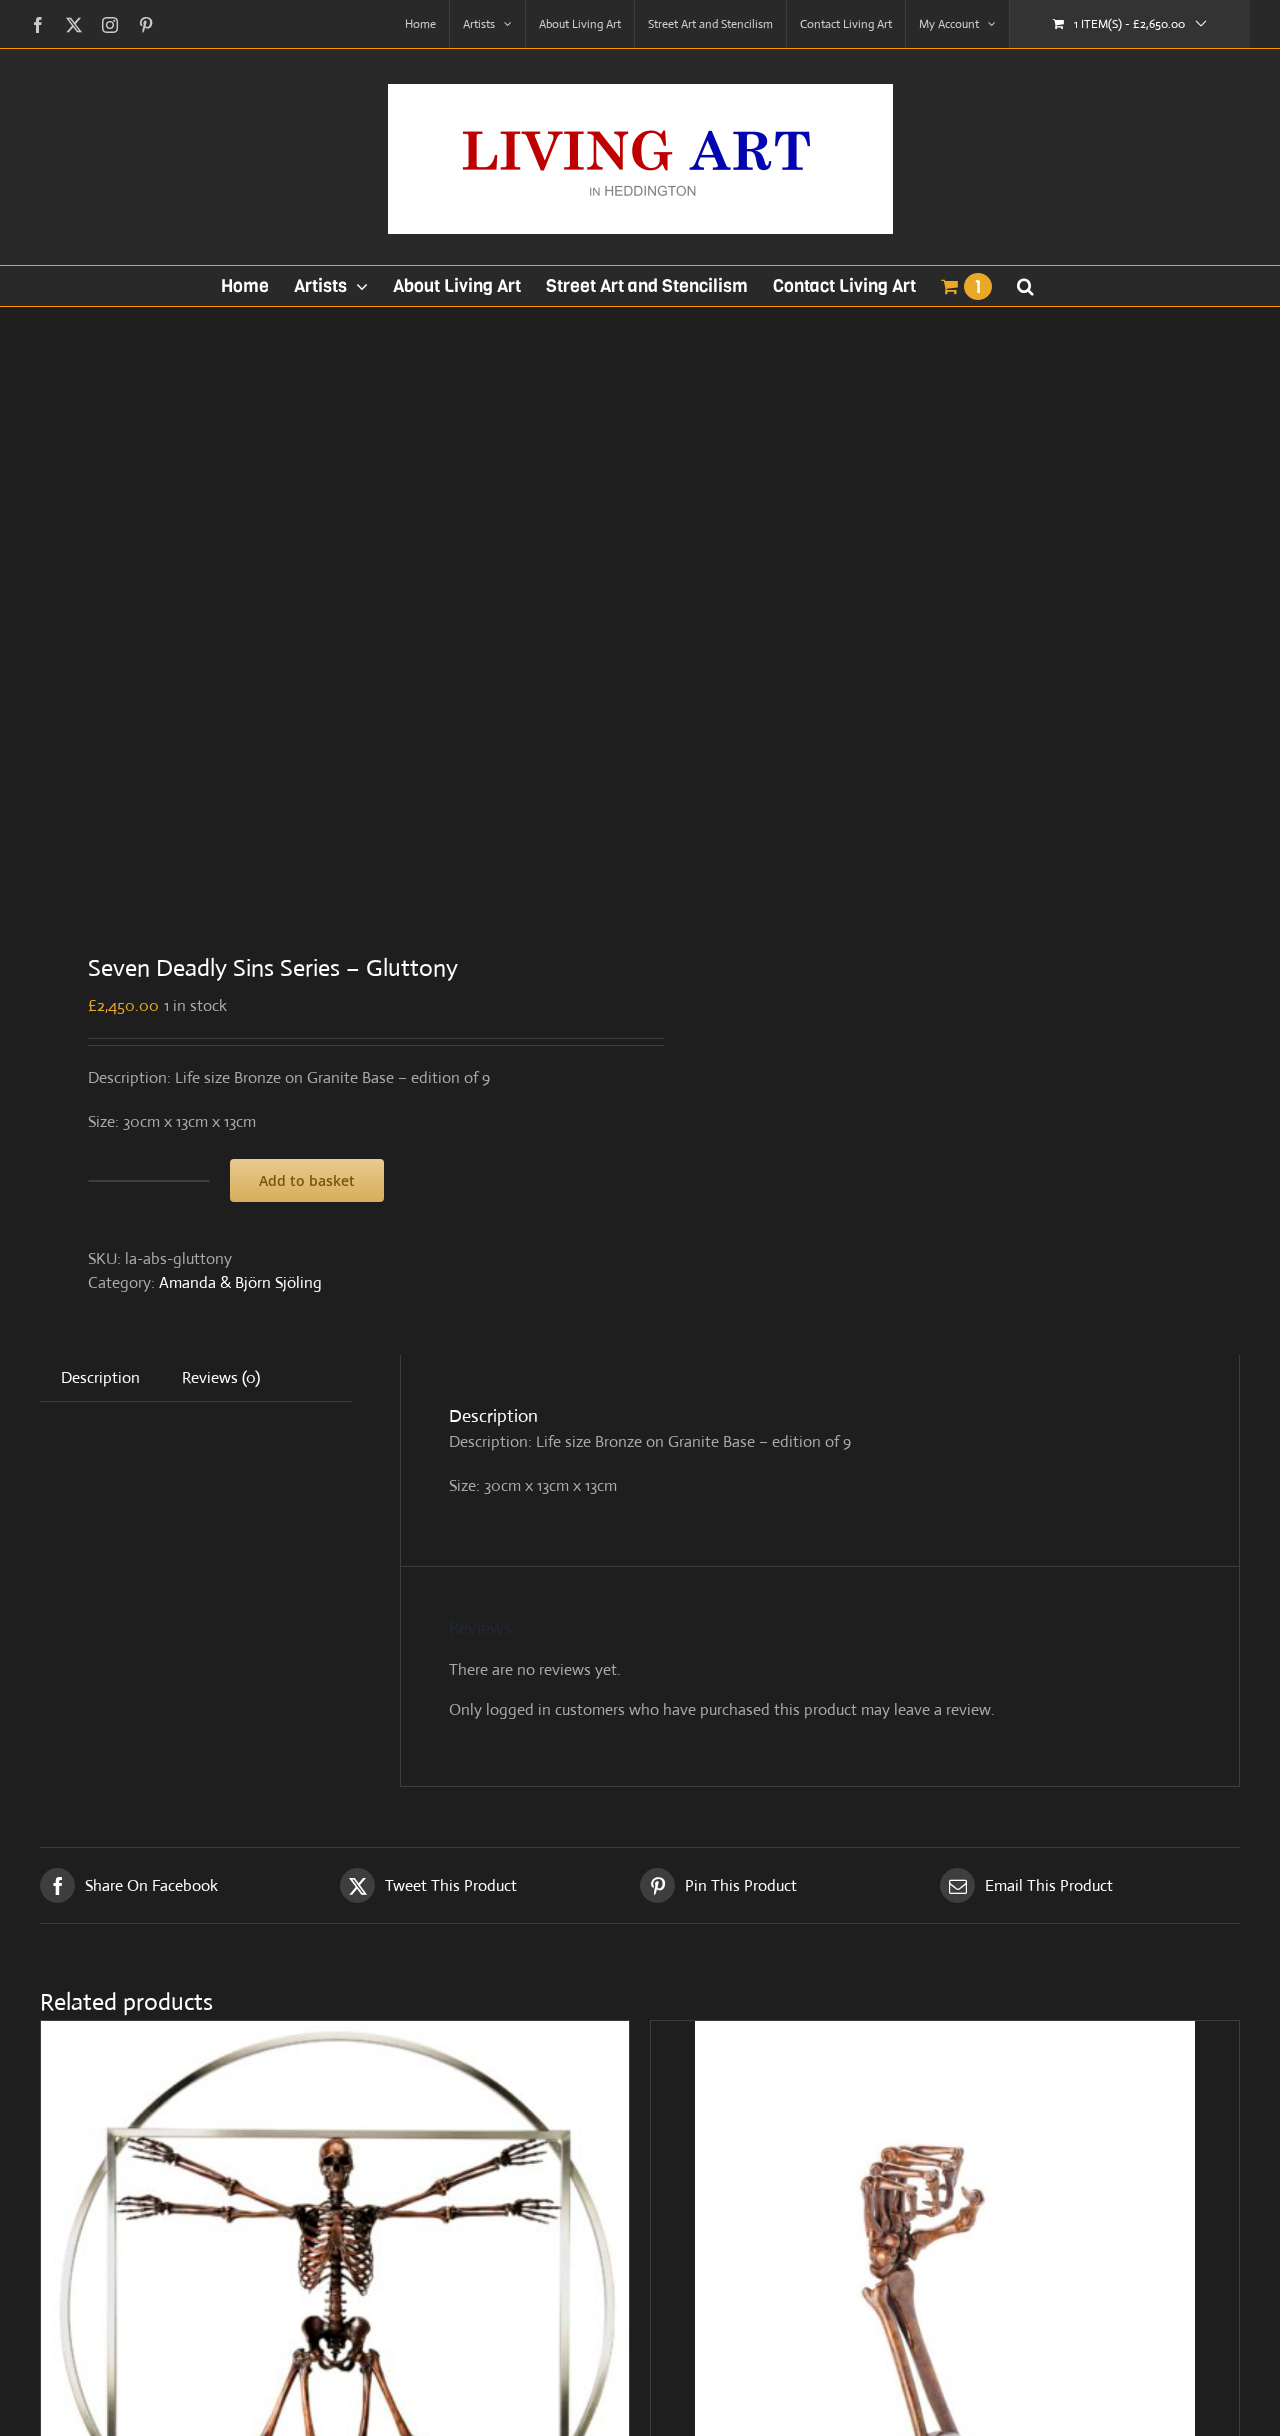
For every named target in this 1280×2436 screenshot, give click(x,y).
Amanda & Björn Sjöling (240, 1282)
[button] (1025, 286)
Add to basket (307, 1180)
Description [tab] (100, 1377)
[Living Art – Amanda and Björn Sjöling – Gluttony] (328, 615)
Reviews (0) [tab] (221, 1377)
